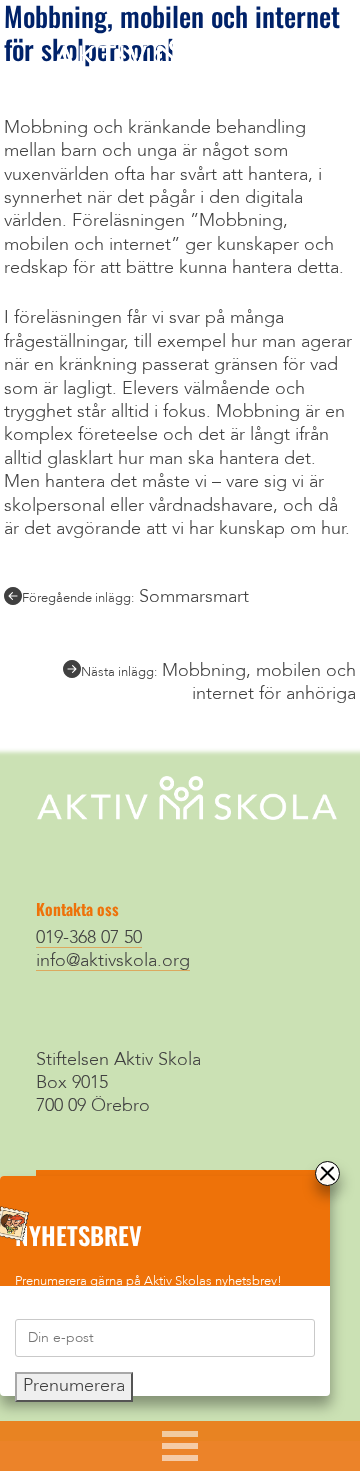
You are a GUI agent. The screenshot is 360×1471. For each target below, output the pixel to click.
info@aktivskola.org (113, 961)
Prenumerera (74, 1386)
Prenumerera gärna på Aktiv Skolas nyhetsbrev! (148, 1281)
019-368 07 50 (89, 938)
